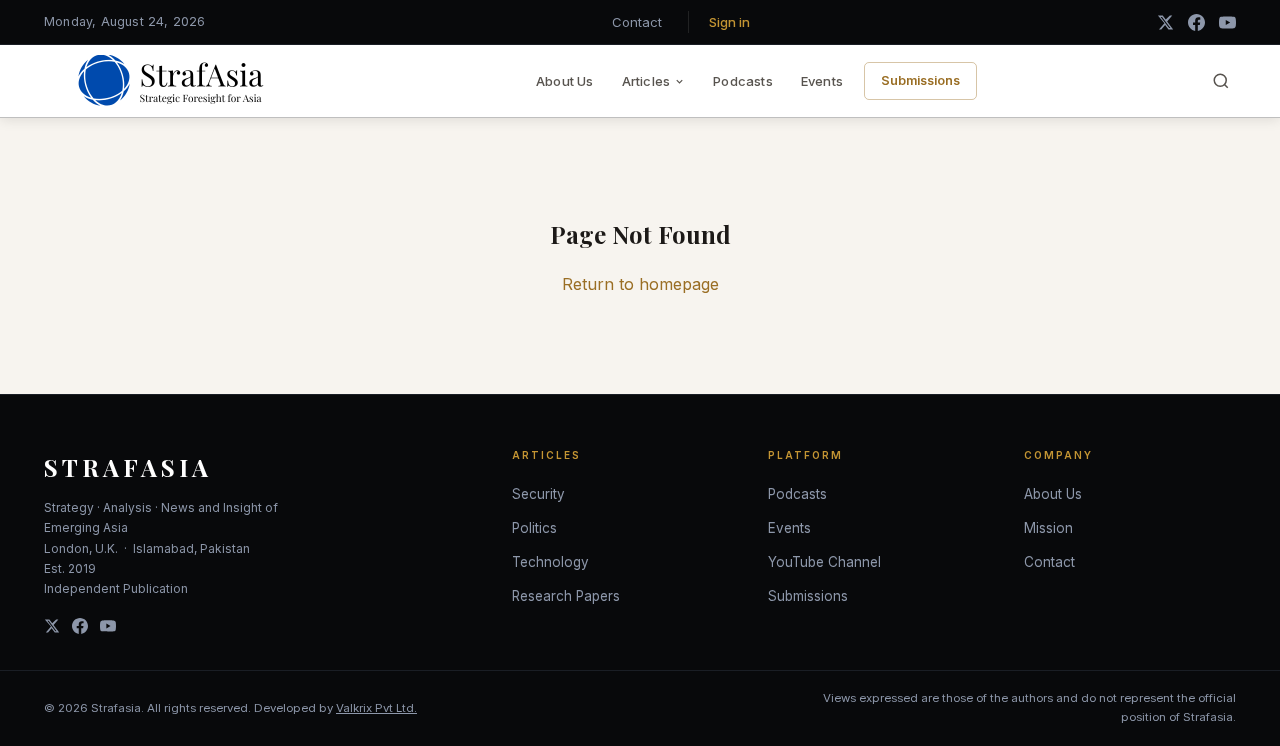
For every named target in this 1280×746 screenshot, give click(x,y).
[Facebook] (1196, 22)
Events (822, 81)
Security (538, 494)
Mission (1048, 528)
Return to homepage (640, 284)
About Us (565, 81)
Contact (637, 22)
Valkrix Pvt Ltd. (376, 708)
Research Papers (566, 596)
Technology (550, 562)
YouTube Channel (824, 562)
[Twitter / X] (1165, 22)
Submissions (920, 80)
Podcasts (743, 81)
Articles (646, 81)
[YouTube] (1227, 22)
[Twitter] (52, 626)
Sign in (729, 22)
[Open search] (1221, 81)
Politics (534, 528)
